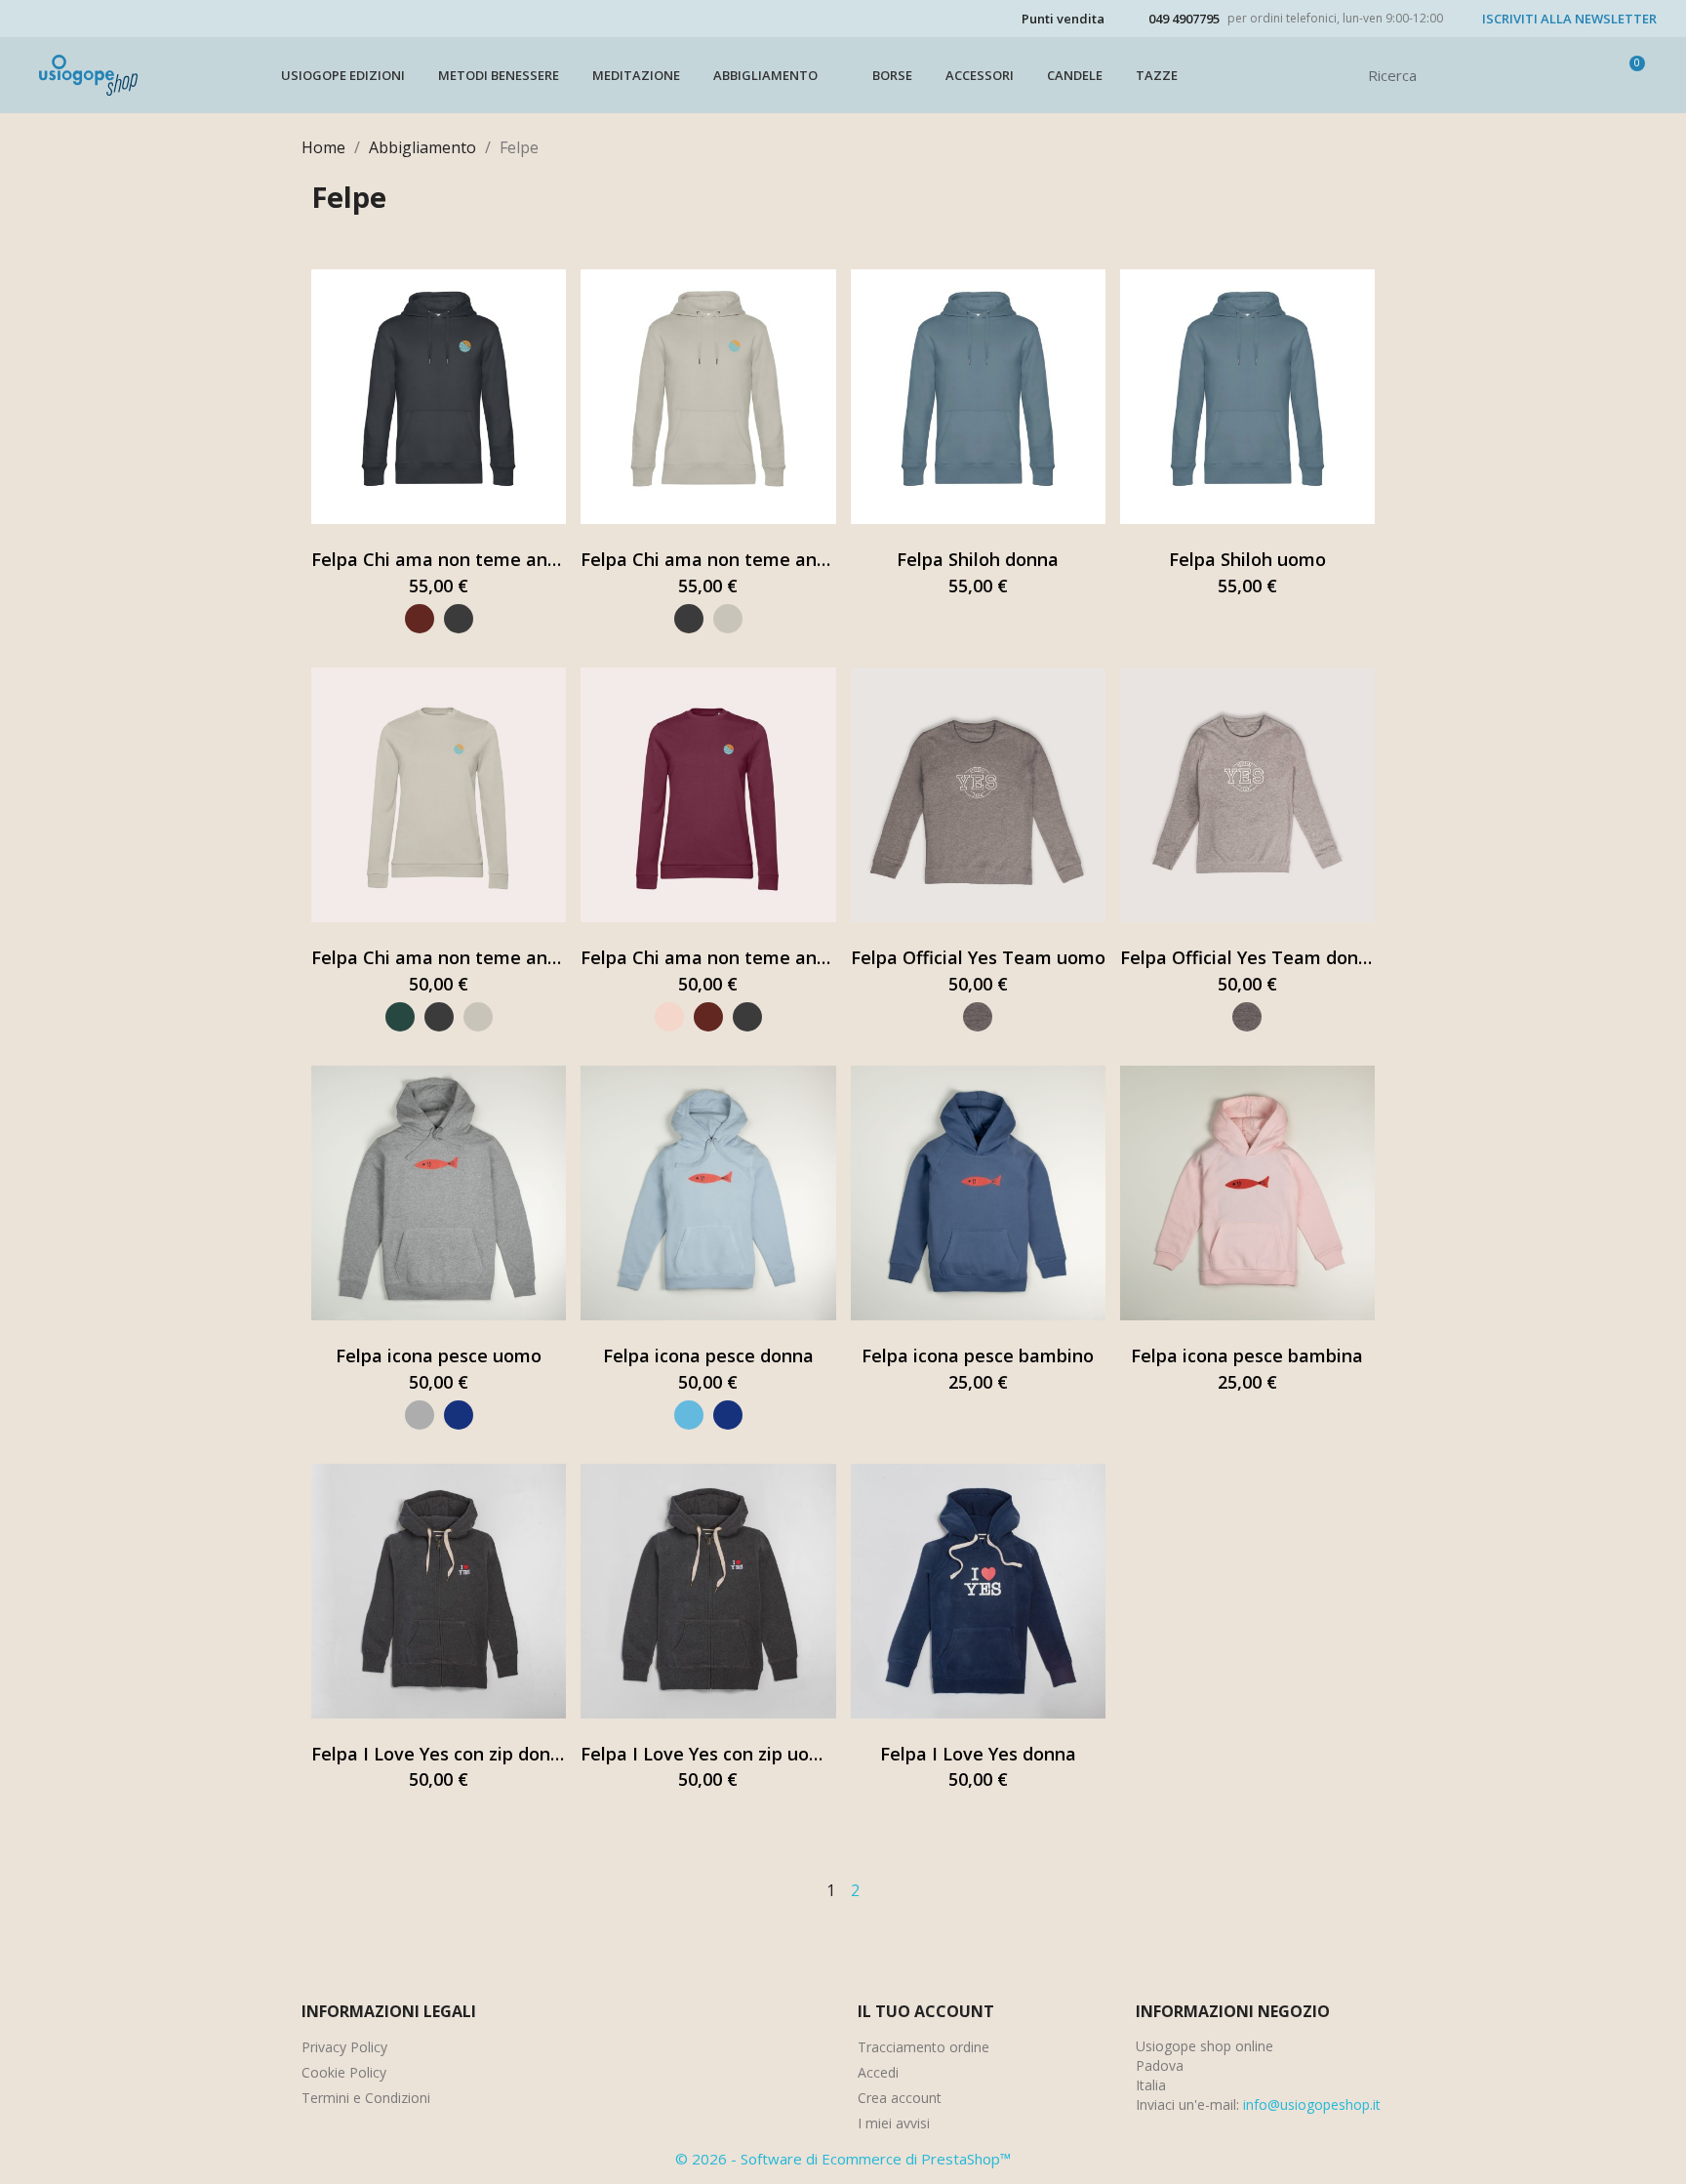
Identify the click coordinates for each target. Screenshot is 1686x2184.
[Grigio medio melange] (978, 1017)
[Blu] (459, 1415)
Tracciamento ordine (923, 2047)
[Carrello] (1628, 75)
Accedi (878, 2072)
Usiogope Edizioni (343, 75)
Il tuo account (926, 2011)
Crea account (900, 2098)
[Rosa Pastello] (669, 1017)
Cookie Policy (344, 2072)
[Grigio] (420, 1415)
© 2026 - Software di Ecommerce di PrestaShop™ (843, 2159)
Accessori (980, 75)
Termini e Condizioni (366, 2098)
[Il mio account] (1596, 75)
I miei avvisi (894, 2123)
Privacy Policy (344, 2047)
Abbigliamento (765, 75)
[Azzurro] (689, 1415)
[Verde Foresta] (400, 1017)
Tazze (1157, 75)
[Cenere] (728, 619)
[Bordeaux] (420, 619)
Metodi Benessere (499, 75)
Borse (892, 75)
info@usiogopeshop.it (1312, 2104)
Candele (1075, 75)
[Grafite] (459, 619)
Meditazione (636, 75)
